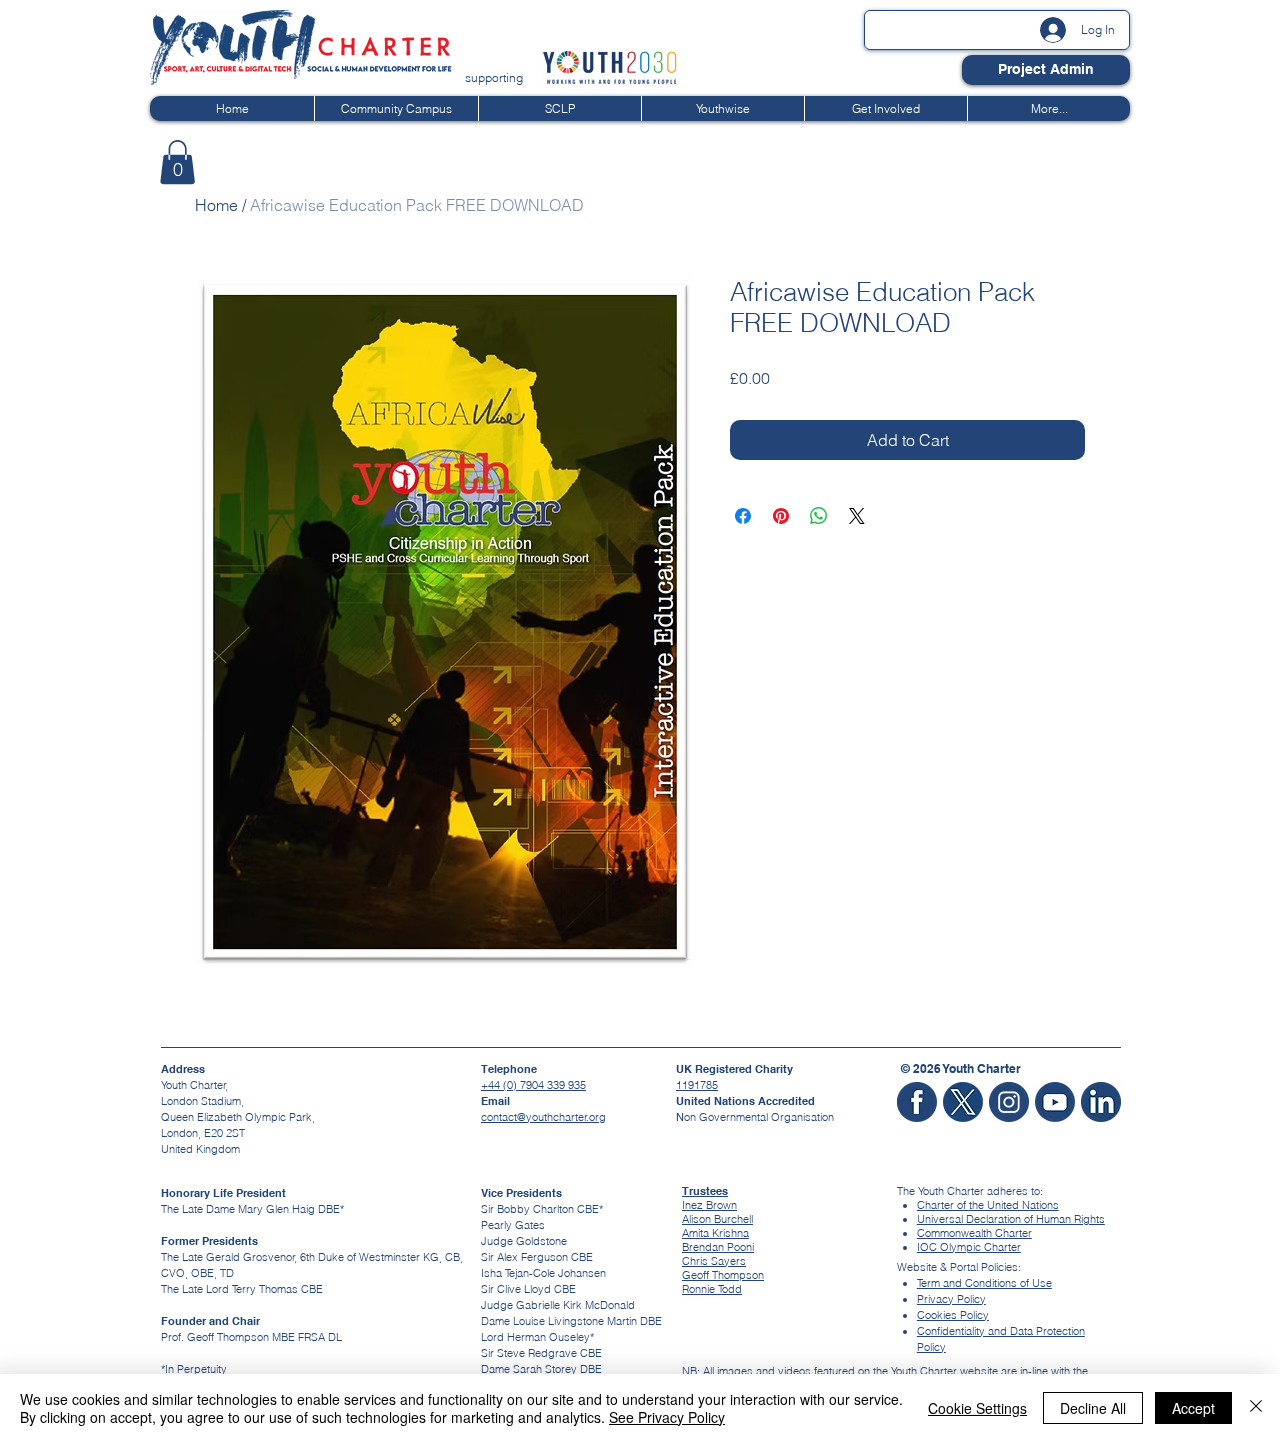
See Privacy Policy (667, 1417)
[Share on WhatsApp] (819, 516)
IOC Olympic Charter (969, 1247)
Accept (1193, 1408)
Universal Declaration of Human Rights (1011, 1219)
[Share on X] (857, 516)
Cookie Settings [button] (977, 1408)
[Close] (1256, 1408)
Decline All (1093, 1408)
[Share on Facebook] (743, 516)
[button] (177, 162)
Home (216, 205)
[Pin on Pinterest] (781, 516)
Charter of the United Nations (988, 1205)
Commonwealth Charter (974, 1233)
